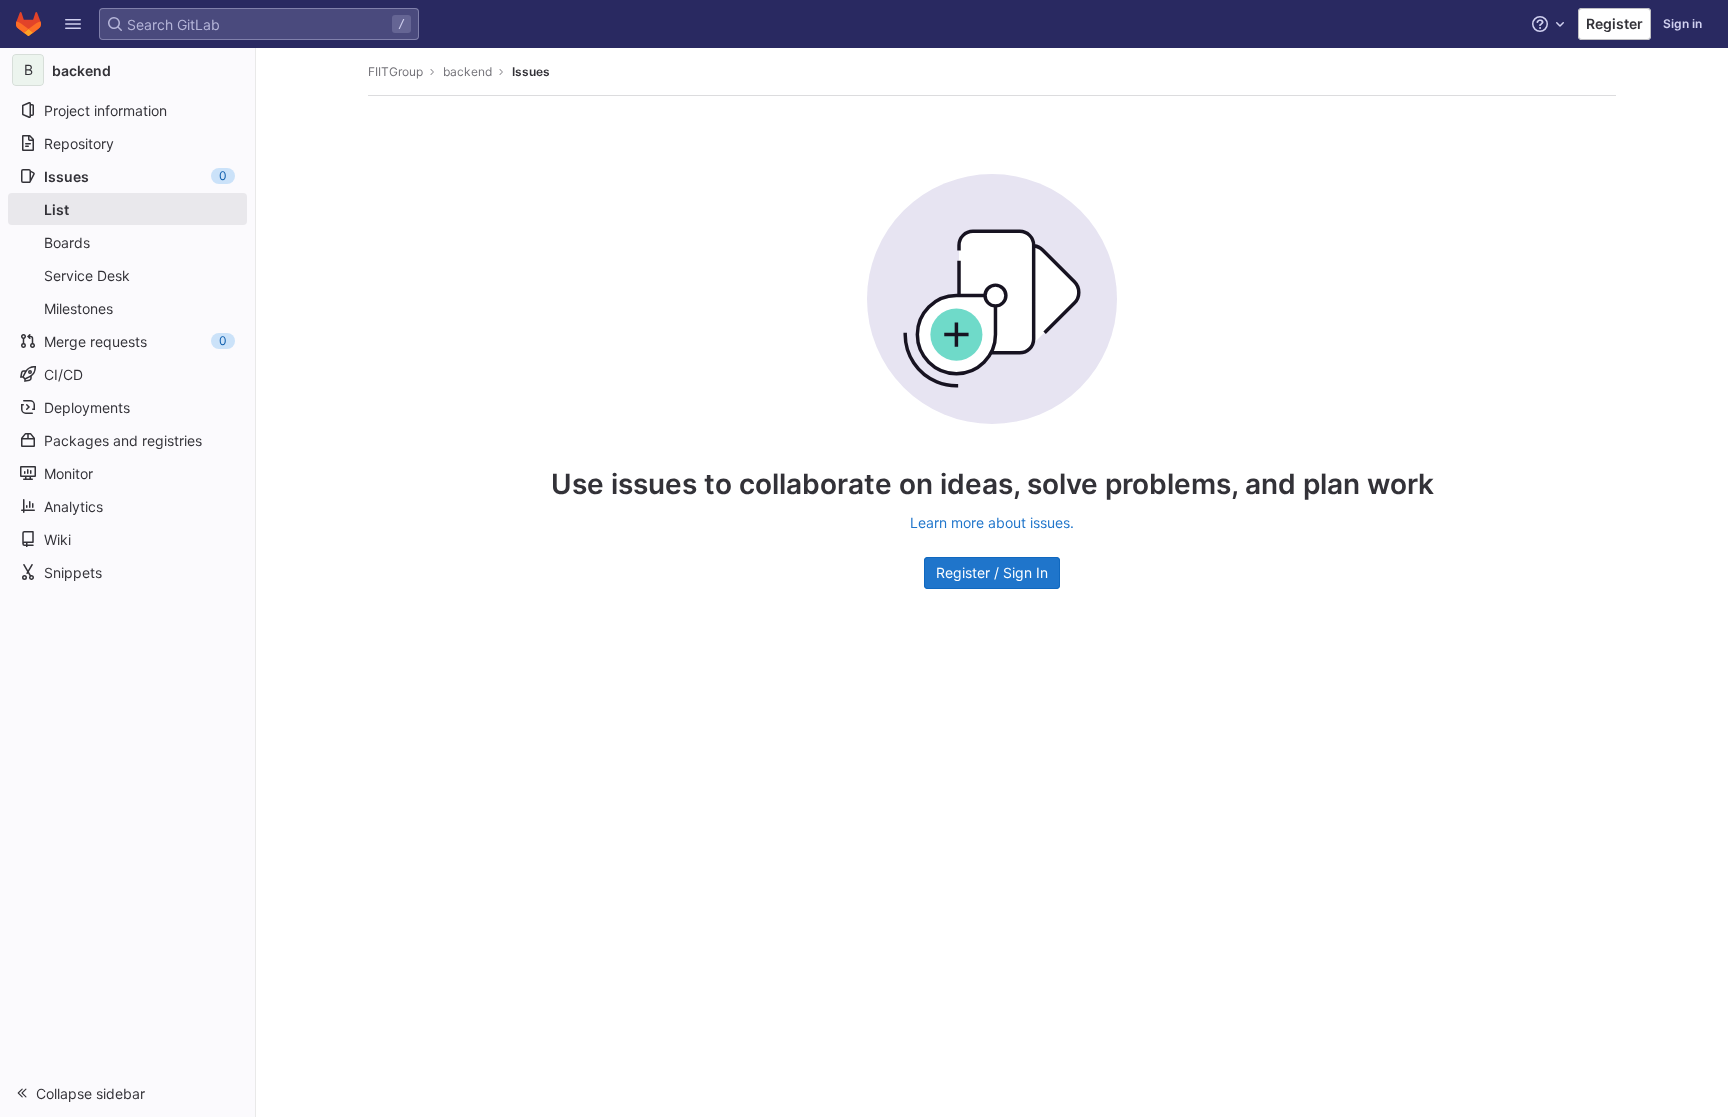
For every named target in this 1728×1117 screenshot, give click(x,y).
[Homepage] (28, 24)
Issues (531, 71)
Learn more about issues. (992, 522)
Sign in (1682, 23)
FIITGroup (395, 71)
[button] (73, 24)
